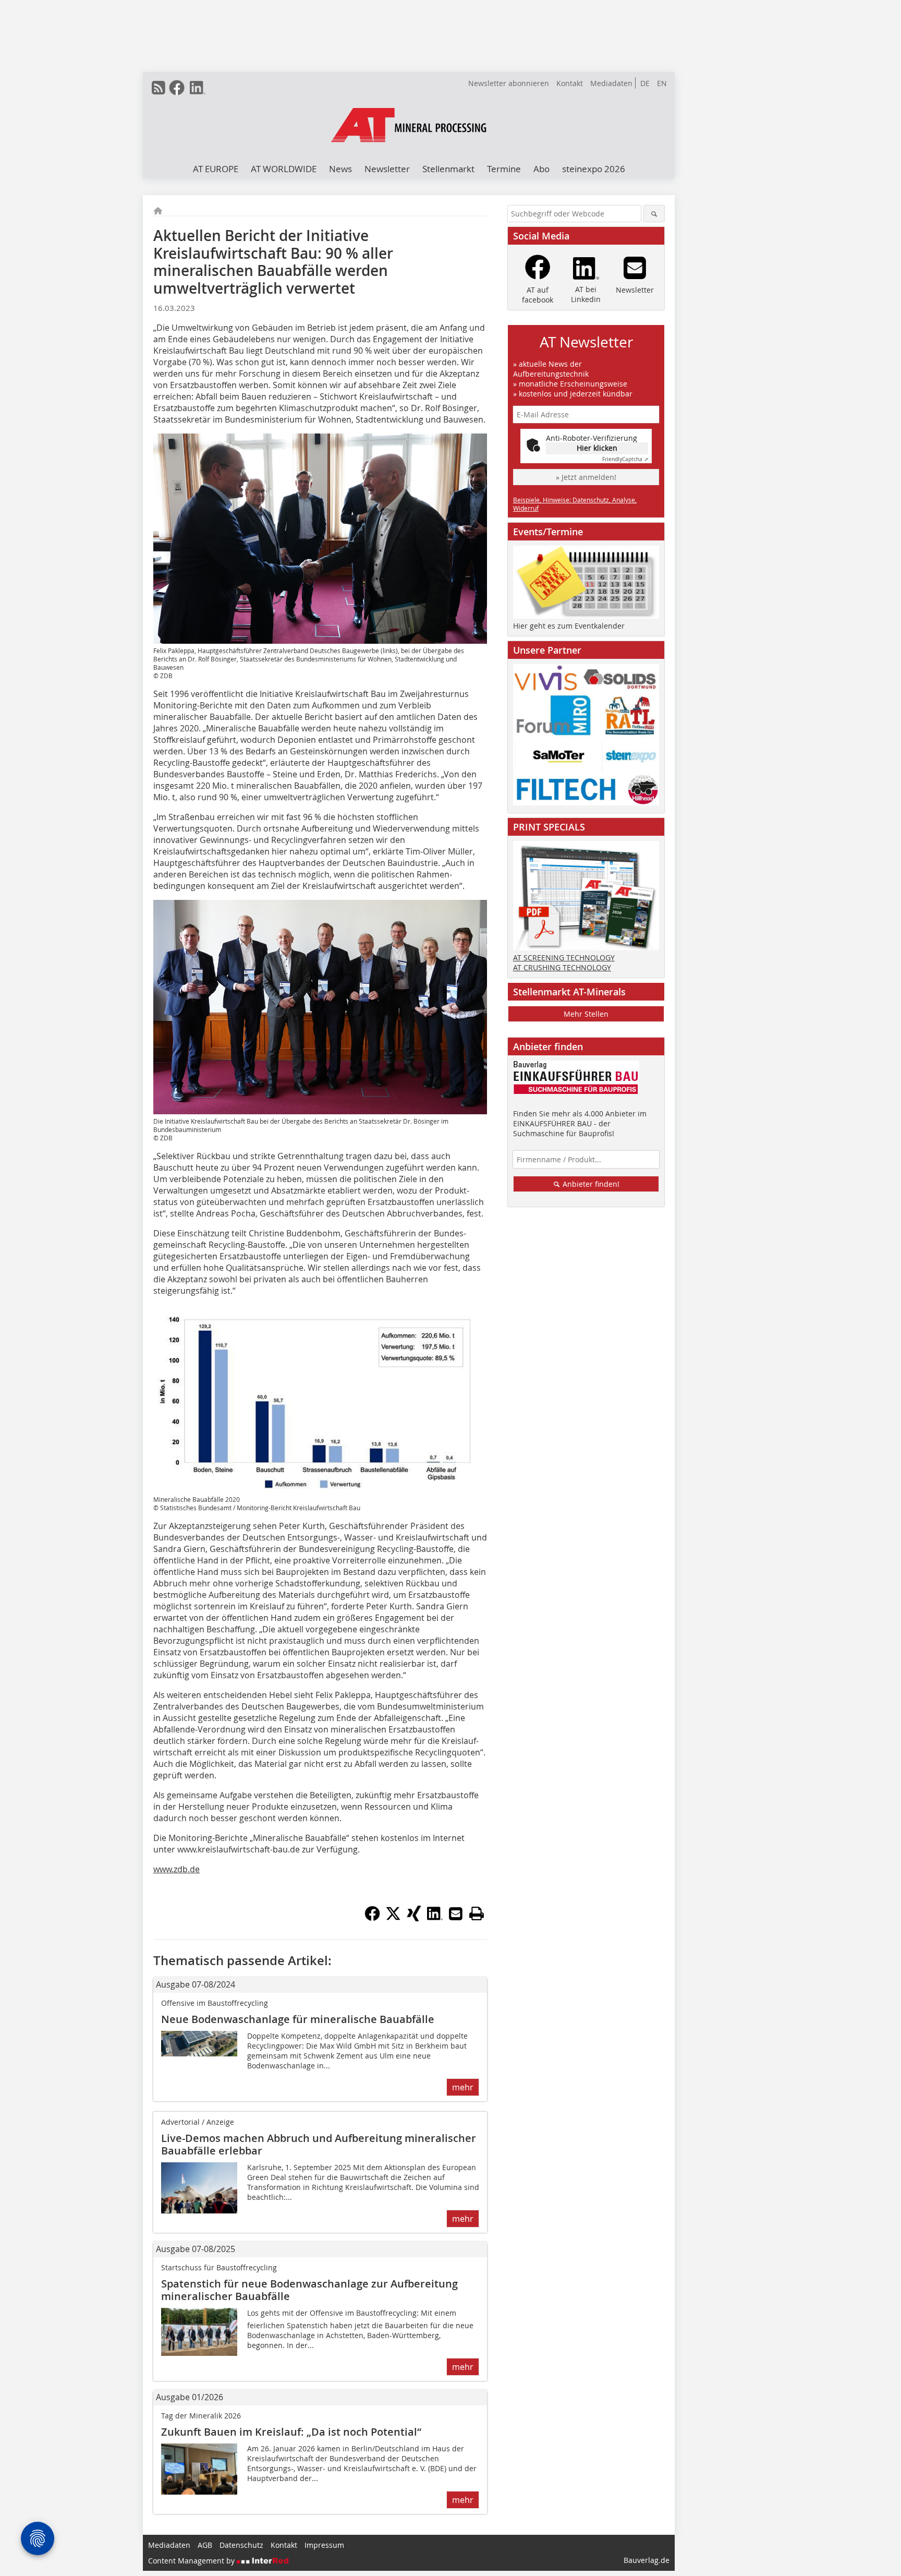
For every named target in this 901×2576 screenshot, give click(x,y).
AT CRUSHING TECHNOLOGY (562, 967)
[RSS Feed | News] (159, 88)
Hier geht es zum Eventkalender (569, 626)
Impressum (324, 2545)
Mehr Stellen (586, 1014)
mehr (463, 2087)
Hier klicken (597, 448)
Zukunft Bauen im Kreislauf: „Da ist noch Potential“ (291, 2432)
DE (645, 83)
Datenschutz (241, 2545)
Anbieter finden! (590, 1184)
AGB (205, 2545)
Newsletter (387, 169)
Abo (541, 169)
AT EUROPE (216, 169)
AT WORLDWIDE (284, 169)
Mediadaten (611, 83)
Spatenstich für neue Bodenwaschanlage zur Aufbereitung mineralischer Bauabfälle (309, 2290)
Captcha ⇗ (625, 459)
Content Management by (192, 2561)
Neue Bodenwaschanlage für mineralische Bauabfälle (298, 2019)
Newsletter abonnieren (509, 83)
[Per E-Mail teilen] (456, 1913)
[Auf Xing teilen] (414, 1918)
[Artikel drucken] (477, 1913)
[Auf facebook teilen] (372, 1918)
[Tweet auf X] (393, 1918)
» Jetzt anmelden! (586, 477)
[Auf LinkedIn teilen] (435, 1918)
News (340, 169)
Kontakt (570, 83)
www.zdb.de (176, 1869)
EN (662, 83)
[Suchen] (654, 214)
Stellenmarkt (448, 169)
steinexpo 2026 (594, 169)
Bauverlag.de (647, 2560)
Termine (504, 169)
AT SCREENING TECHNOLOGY (564, 958)
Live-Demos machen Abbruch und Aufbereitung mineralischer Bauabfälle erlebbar (319, 2144)
